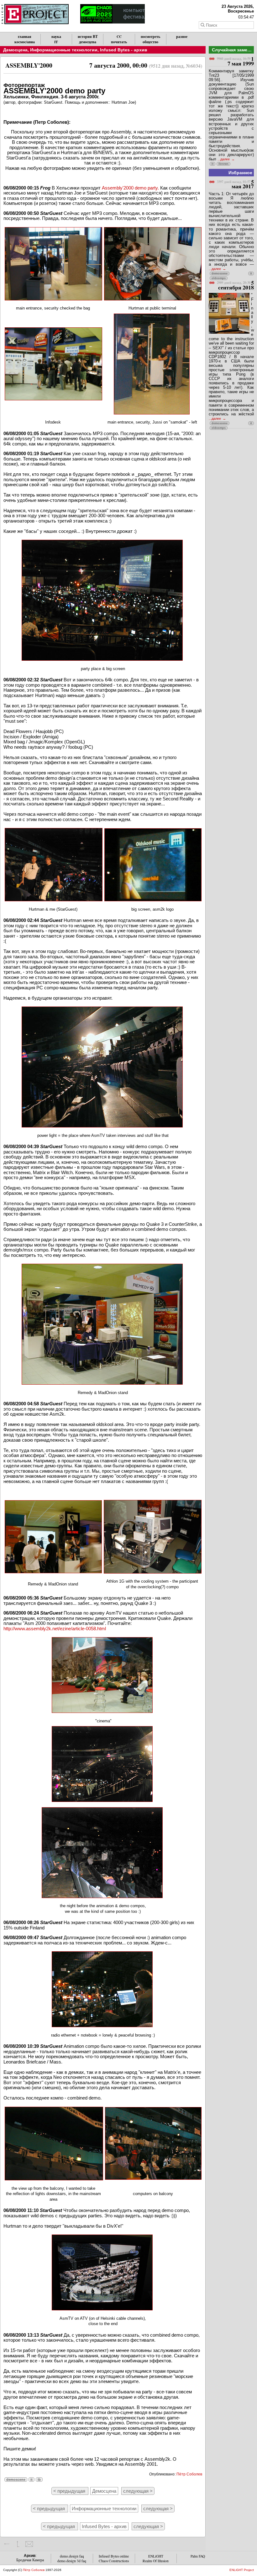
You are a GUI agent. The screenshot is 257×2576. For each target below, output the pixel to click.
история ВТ (88, 36)
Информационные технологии (64, 50)
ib (39, 2480)
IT (56, 42)
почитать (119, 42)
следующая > (138, 2491)
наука (56, 36)
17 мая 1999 (235, 61)
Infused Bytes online (114, 2556)
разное (182, 36)
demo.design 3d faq (72, 2561)
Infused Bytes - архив (124, 50)
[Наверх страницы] (18, 2544)
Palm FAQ (198, 2556)
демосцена (88, 42)
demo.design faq (72, 2556)
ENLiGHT (156, 2556)
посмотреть (150, 36)
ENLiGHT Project (242, 2570)
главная (25, 36)
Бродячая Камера (30, 2560)
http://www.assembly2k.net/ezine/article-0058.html (55, 1629)
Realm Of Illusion (156, 2561)
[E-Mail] (29, 2544)
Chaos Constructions (114, 2561)
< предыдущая (70, 2491)
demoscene (16, 2480)
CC (119, 36)
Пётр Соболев (189, 2474)
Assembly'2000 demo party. (130, 188)
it (31, 2480)
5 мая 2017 (235, 184)
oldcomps (219, 278)
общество (150, 42)
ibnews (223, 164)
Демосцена (15, 50)
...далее (224, 159)
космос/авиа (25, 42)
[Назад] (7, 2544)
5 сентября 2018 (235, 285)
